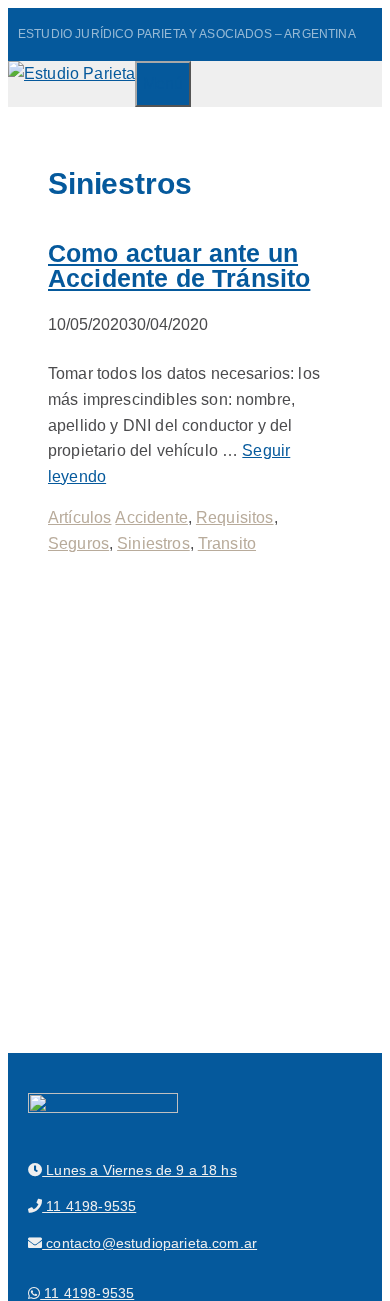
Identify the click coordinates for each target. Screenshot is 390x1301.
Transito (227, 543)
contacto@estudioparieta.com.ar (149, 1243)
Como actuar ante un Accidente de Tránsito (179, 265)
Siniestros (153, 543)
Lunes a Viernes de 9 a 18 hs (139, 1170)
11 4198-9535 (89, 1206)
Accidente (151, 517)
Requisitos (235, 517)
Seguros (78, 543)
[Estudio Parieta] (71, 73)
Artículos (79, 517)
